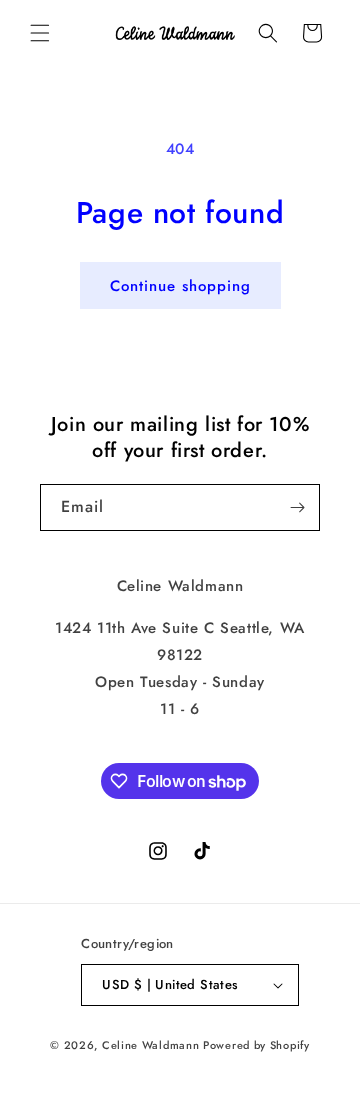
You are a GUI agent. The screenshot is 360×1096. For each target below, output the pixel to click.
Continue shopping (180, 286)
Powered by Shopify (256, 1045)
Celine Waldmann (151, 1045)
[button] (40, 33)
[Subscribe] (297, 507)
